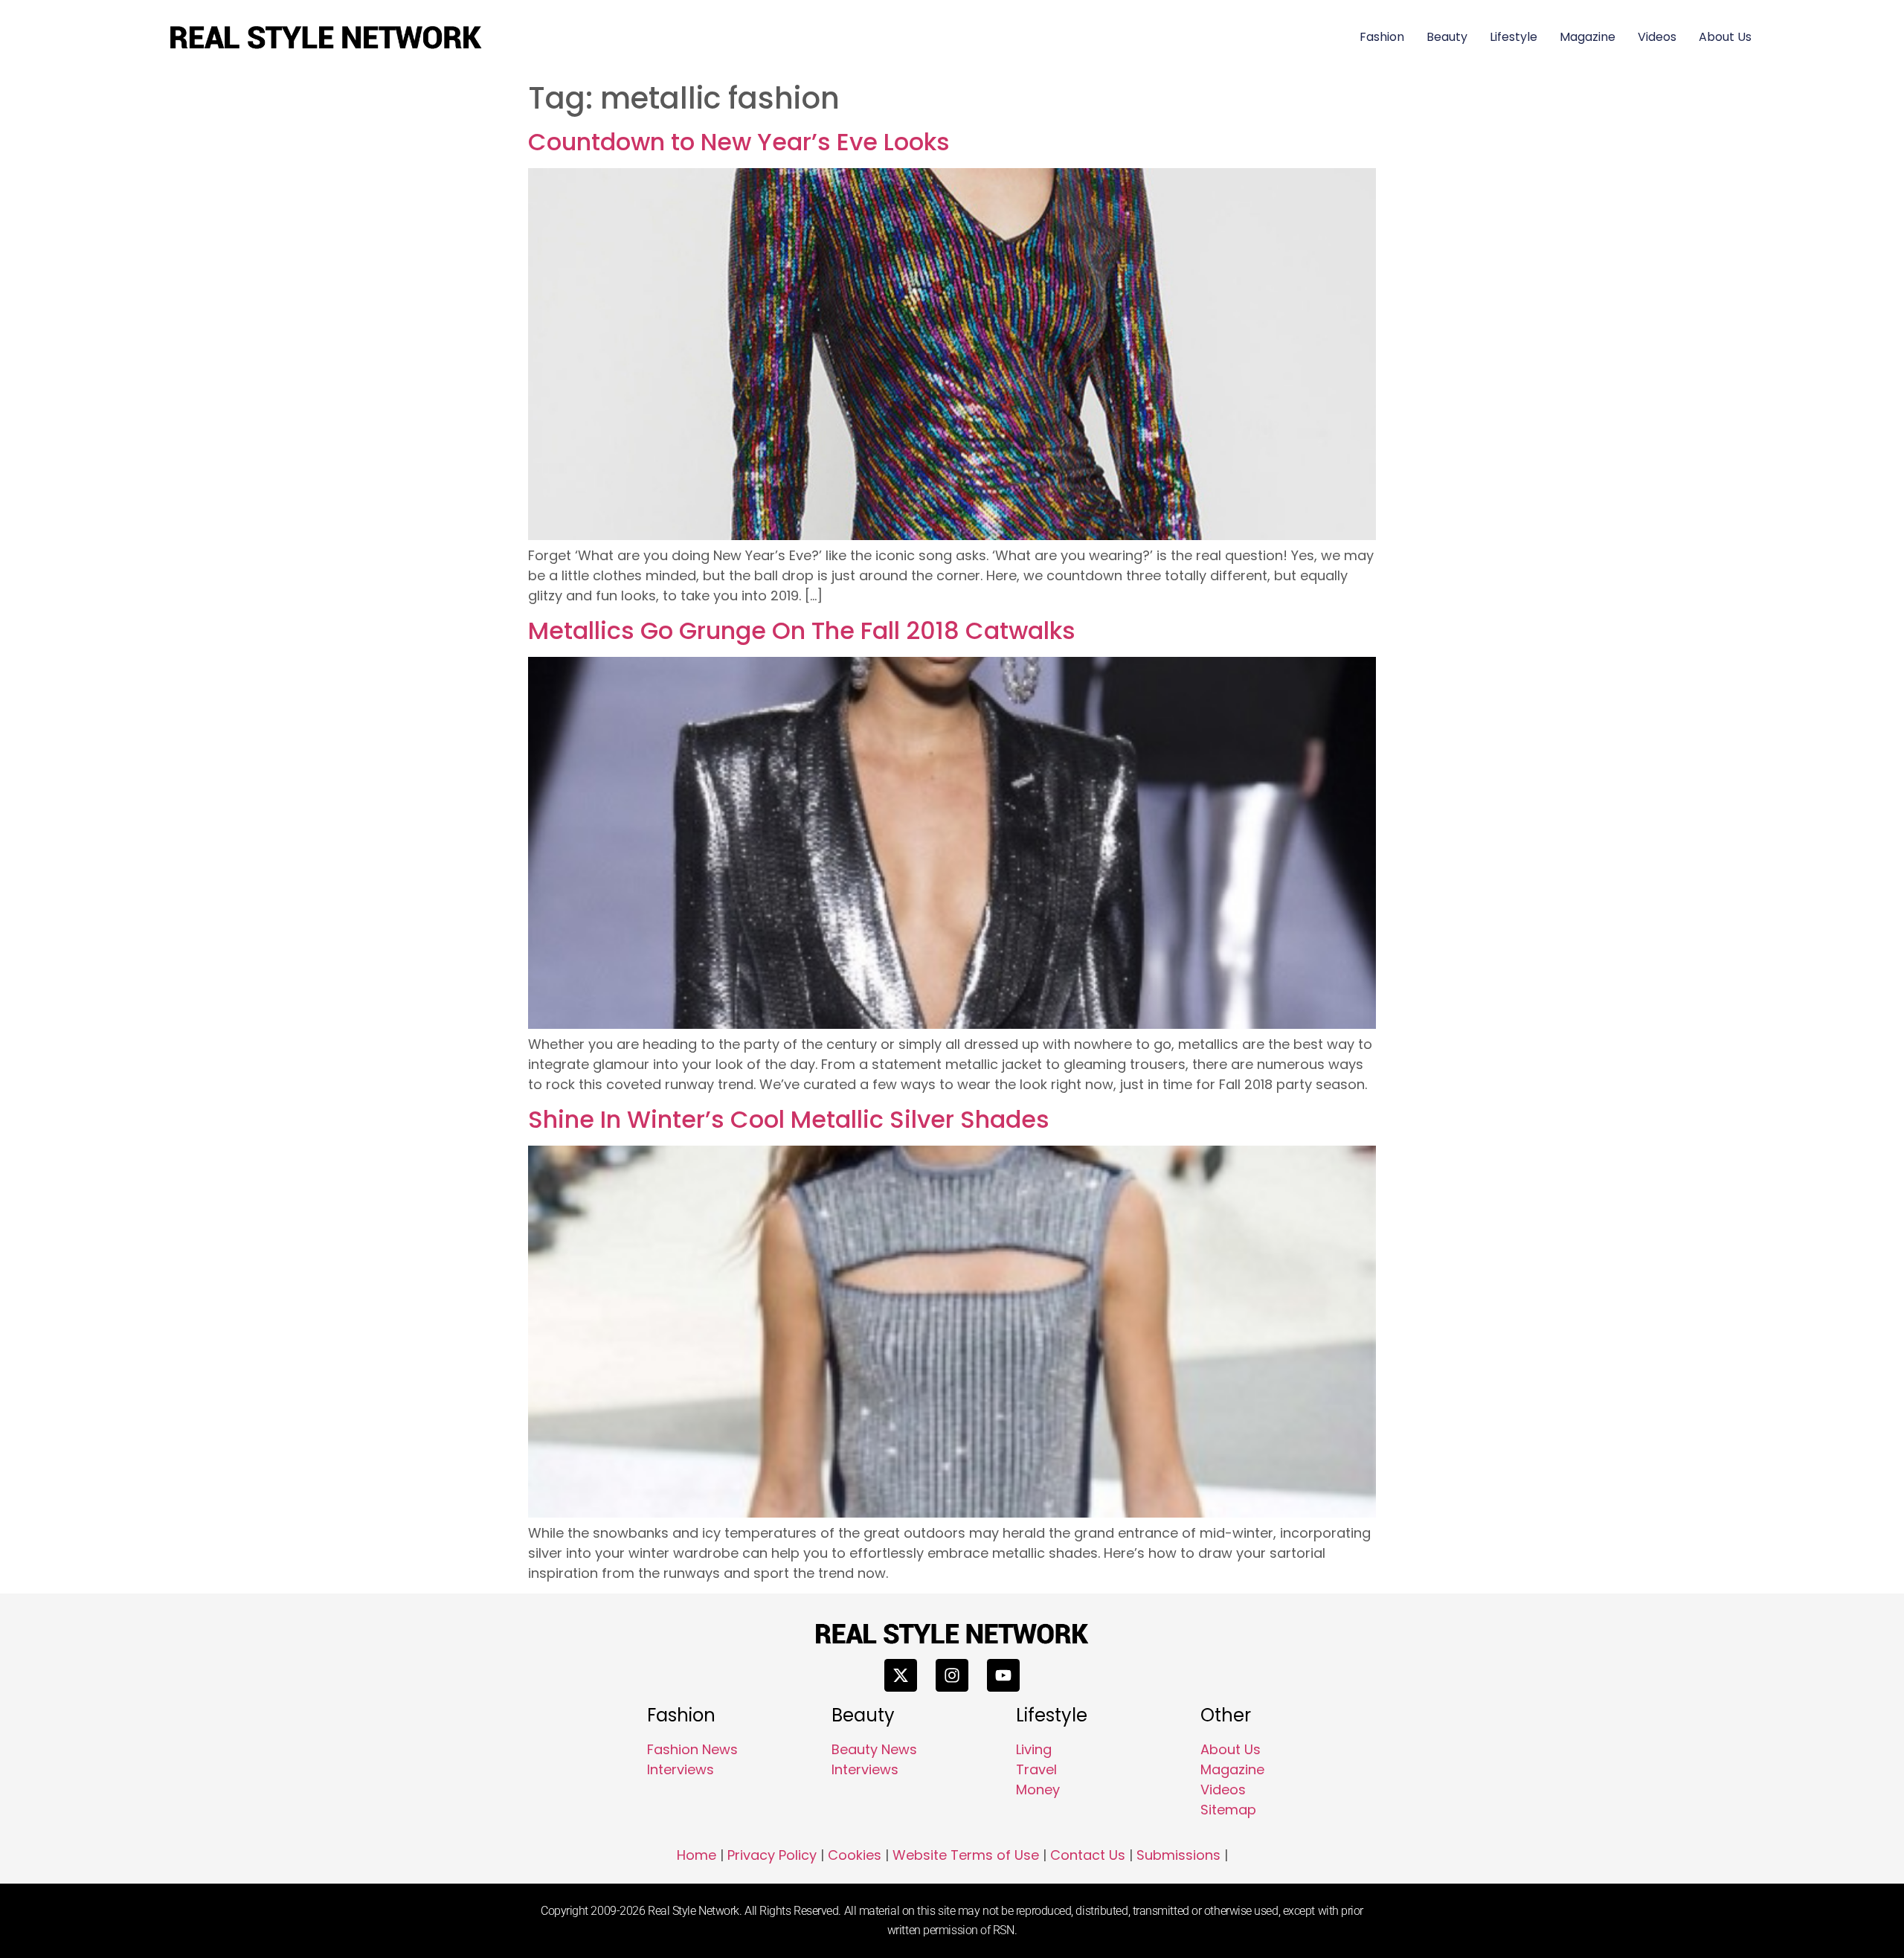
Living (1034, 1749)
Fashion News (692, 1749)
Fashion (1382, 37)
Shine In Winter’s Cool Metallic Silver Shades (789, 1119)
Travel (1036, 1769)
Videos (1657, 37)
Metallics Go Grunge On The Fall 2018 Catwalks (802, 630)
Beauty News (874, 1749)
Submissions (1178, 1855)
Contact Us (1088, 1855)
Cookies (855, 1855)
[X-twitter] (901, 1675)
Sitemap (1228, 1810)
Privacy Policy (772, 1855)
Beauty (1447, 37)
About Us (1725, 37)
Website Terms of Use (966, 1855)
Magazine (1588, 37)
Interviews (681, 1769)
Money (1038, 1790)
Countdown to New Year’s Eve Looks (739, 142)
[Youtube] (1003, 1675)
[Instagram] (952, 1675)
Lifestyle (1514, 37)
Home (697, 1855)
